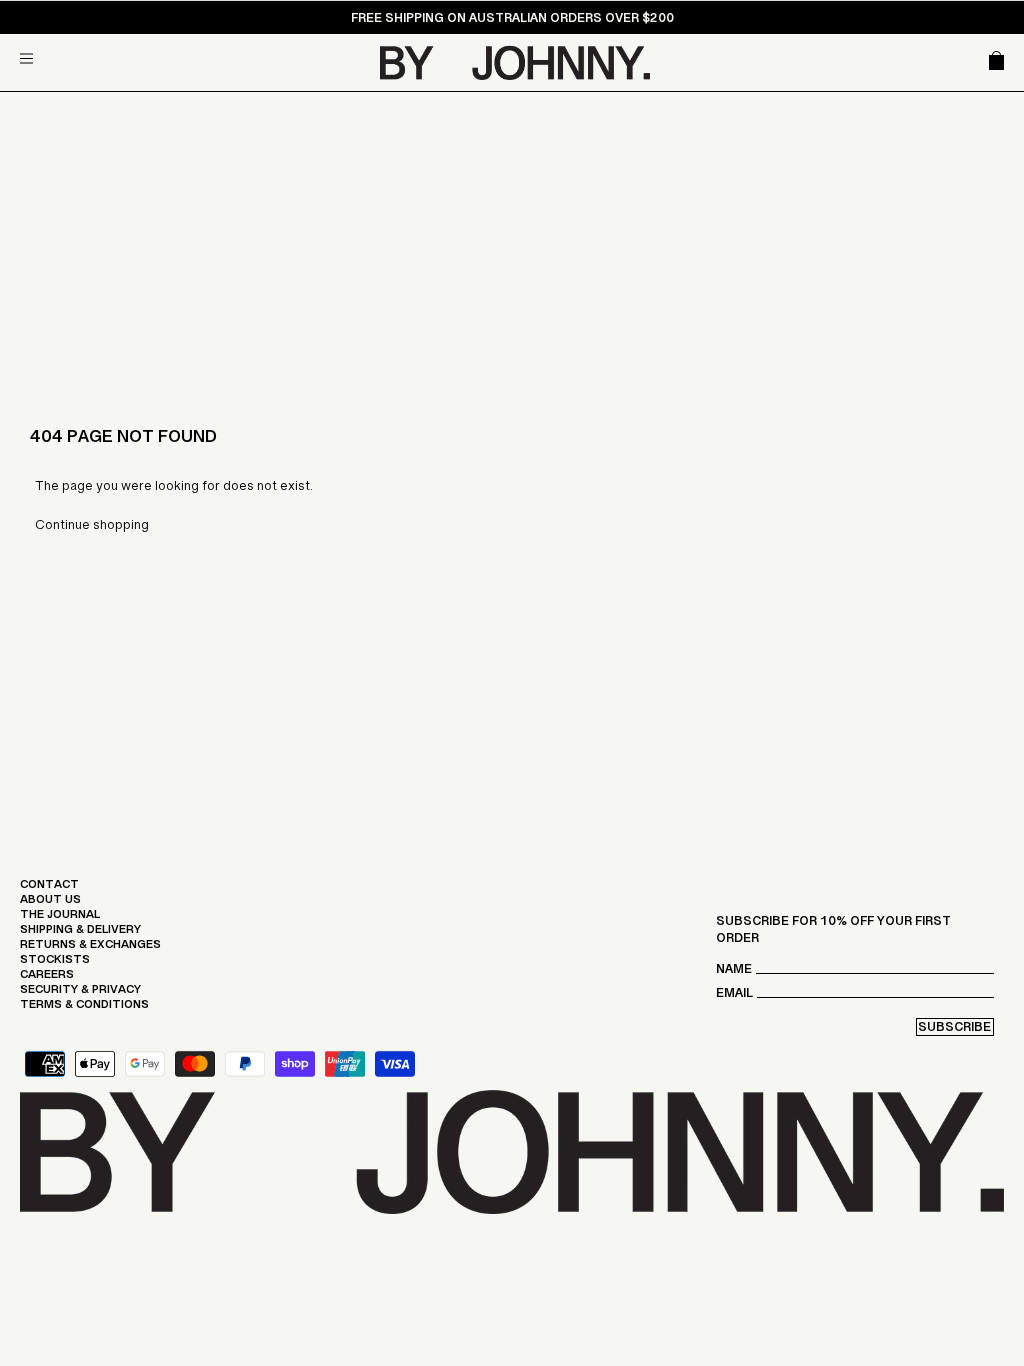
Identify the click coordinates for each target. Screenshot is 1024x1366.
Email (734, 997)
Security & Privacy (80, 994)
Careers (47, 979)
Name (734, 973)
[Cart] (996, 62)
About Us (50, 904)
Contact (49, 889)
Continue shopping (92, 529)
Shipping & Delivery (80, 934)
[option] (512, 22)
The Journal (60, 919)
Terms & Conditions (84, 1009)
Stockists (55, 964)
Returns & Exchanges (90, 949)
